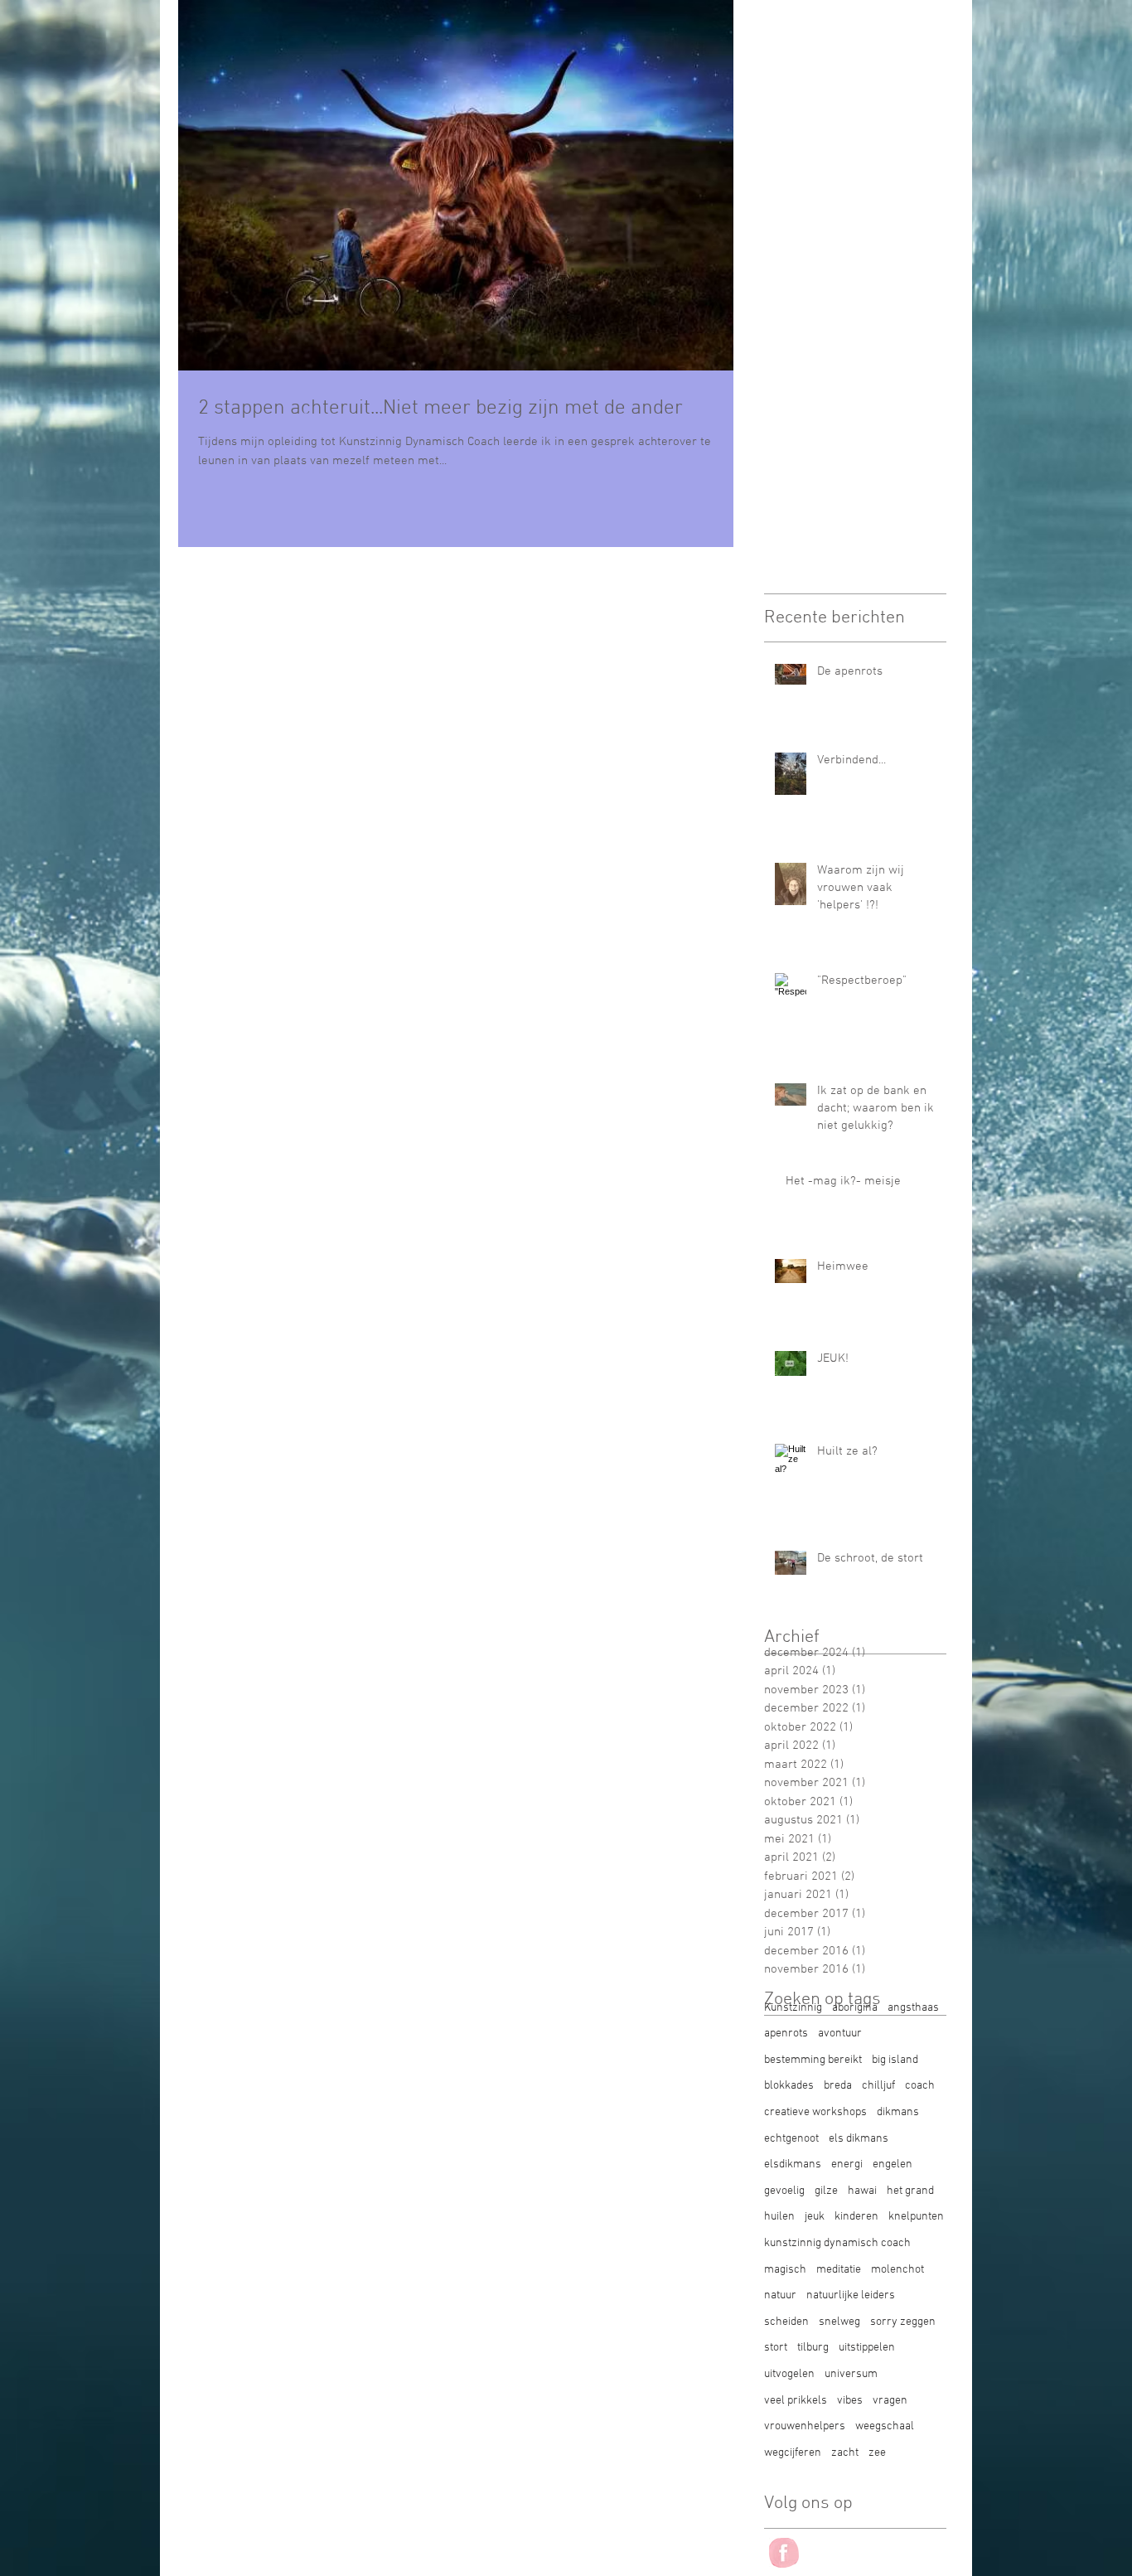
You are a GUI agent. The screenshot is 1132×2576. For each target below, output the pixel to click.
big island (895, 2060)
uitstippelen (867, 2348)
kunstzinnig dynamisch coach (837, 2243)
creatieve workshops (815, 2112)
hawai (862, 2191)
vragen (890, 2401)
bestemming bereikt (813, 2060)
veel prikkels (796, 2401)
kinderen (856, 2217)
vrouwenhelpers (805, 2426)
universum (851, 2374)
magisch (785, 2270)
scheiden (786, 2322)
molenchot (897, 2270)
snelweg (839, 2322)
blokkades (789, 2086)
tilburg (813, 2348)
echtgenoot (791, 2139)
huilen (779, 2217)
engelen (893, 2164)
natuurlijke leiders (851, 2295)
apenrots (786, 2034)
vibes (850, 2401)
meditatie (839, 2270)
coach (920, 2086)
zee (877, 2453)
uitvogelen (789, 2374)
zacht (845, 2453)
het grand (910, 2191)
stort (776, 2348)
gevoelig (784, 2191)
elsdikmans (793, 2164)
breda (838, 2086)
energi (847, 2164)
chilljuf (878, 2086)
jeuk (815, 2217)
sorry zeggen (903, 2322)
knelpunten (916, 2217)
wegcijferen (793, 2453)
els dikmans (859, 2139)
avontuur (840, 2034)
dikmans (898, 2112)
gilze (826, 2191)
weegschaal (885, 2426)
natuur (780, 2295)
